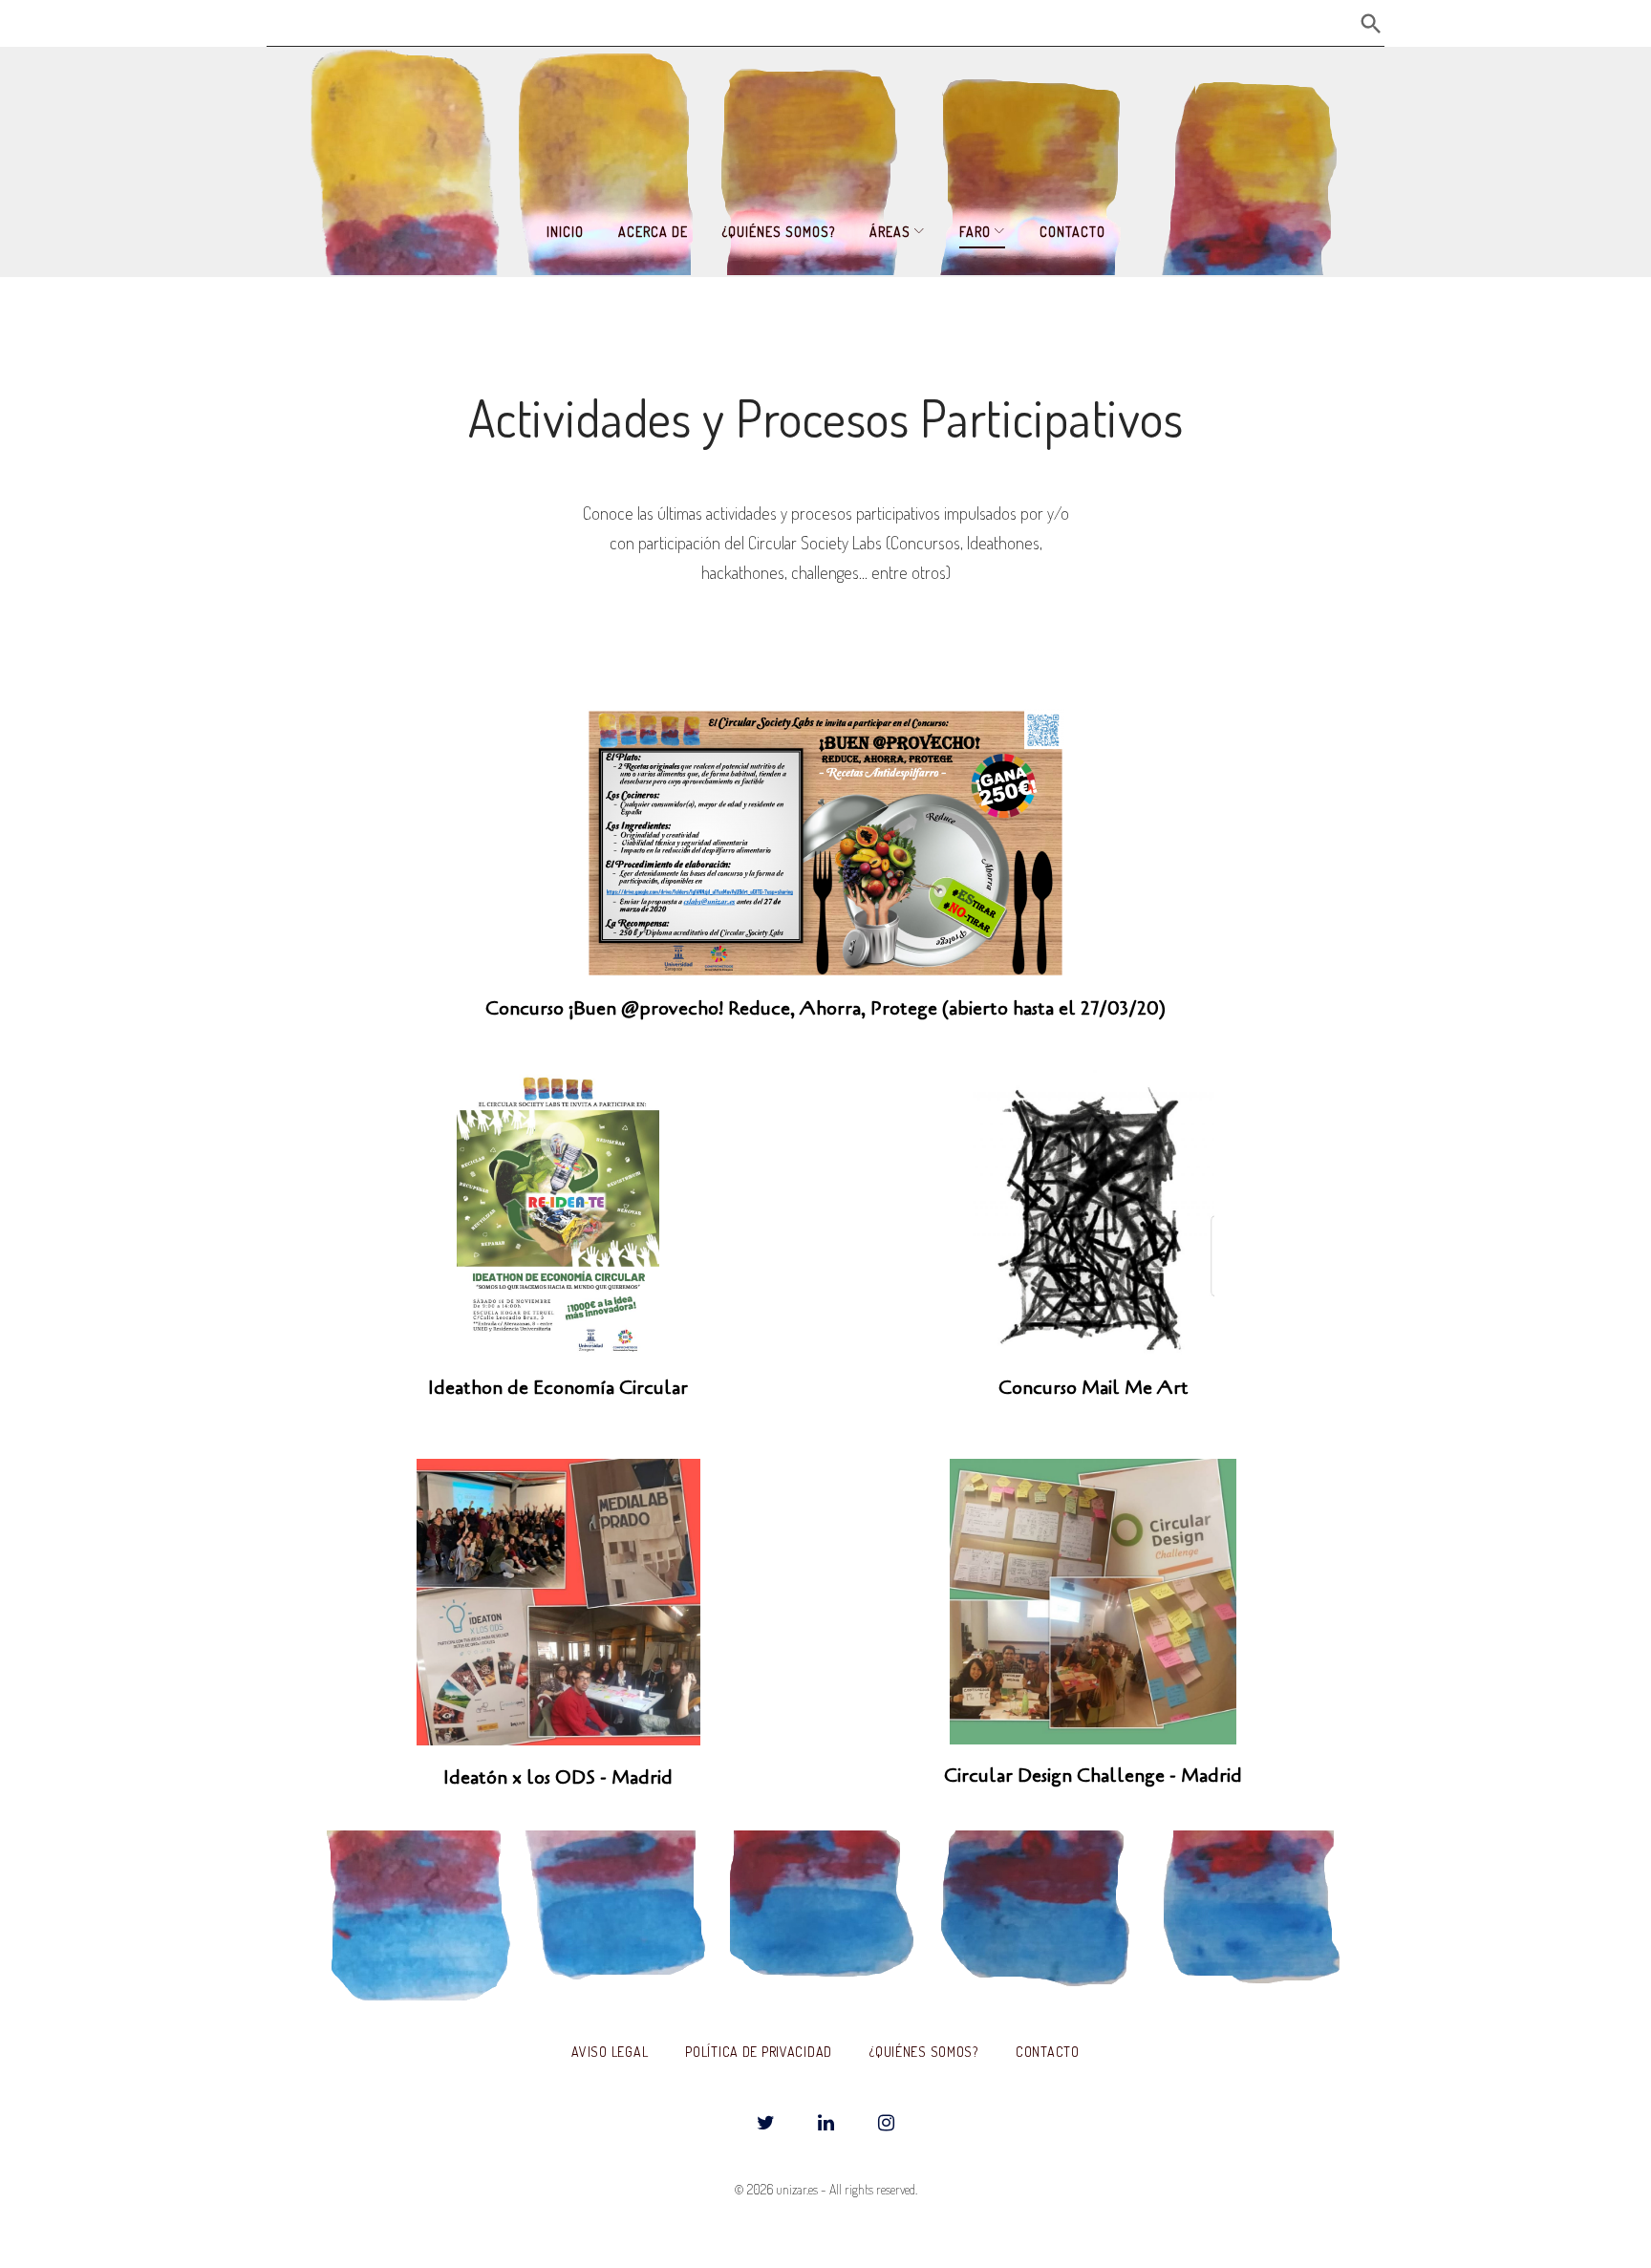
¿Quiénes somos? (779, 232)
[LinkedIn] (825, 2124)
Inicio (565, 232)
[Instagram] (886, 2124)
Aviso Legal (610, 2052)
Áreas (890, 232)
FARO (975, 232)
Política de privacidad (759, 2052)
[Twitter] (765, 2124)
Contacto (1072, 232)
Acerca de (653, 232)
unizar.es (797, 2189)
